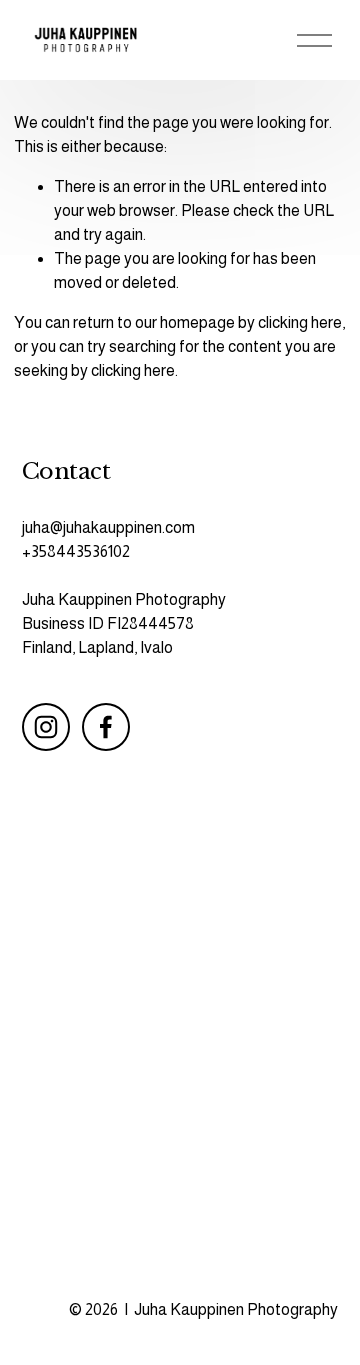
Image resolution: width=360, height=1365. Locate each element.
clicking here (300, 322)
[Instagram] (46, 727)
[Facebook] (106, 727)
